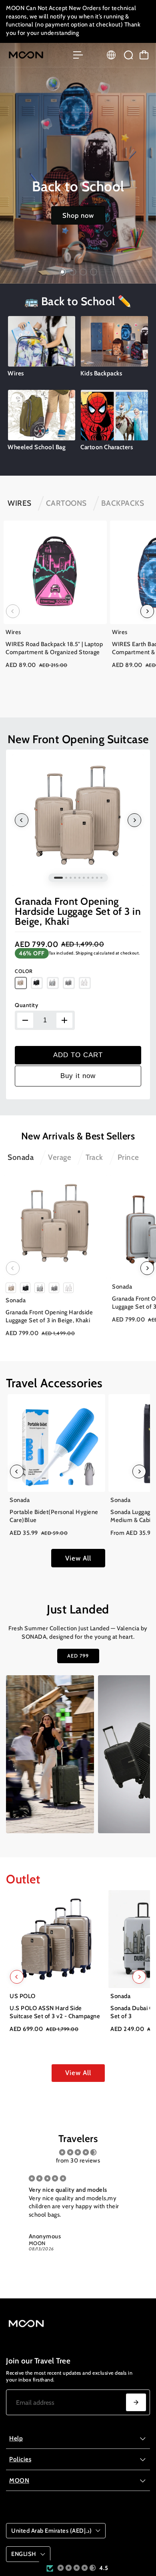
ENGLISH (24, 2554)
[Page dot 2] (73, 272)
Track (94, 1157)
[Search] (128, 55)
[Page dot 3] (83, 272)
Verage (60, 1157)
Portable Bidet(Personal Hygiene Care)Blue (54, 1516)
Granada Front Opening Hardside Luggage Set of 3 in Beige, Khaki (78, 911)
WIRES (20, 503)
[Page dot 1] (62, 272)
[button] (77, 2568)
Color (24, 971)
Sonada (21, 1157)
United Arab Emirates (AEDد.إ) (51, 2531)
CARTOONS (66, 503)
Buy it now (78, 1076)
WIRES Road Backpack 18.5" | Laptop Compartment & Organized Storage (54, 648)
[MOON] (36, 55)
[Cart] (144, 55)
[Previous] (13, 611)
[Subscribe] (136, 2402)
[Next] (147, 611)
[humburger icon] (78, 55)
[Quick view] (99, 528)
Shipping (84, 953)
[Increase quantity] (64, 1020)
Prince (128, 1157)
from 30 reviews (78, 2161)
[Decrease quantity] (25, 1020)
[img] (78, 2153)
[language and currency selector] (111, 55)
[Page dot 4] (94, 272)
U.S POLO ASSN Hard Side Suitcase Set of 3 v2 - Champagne (55, 2012)
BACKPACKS (123, 503)
